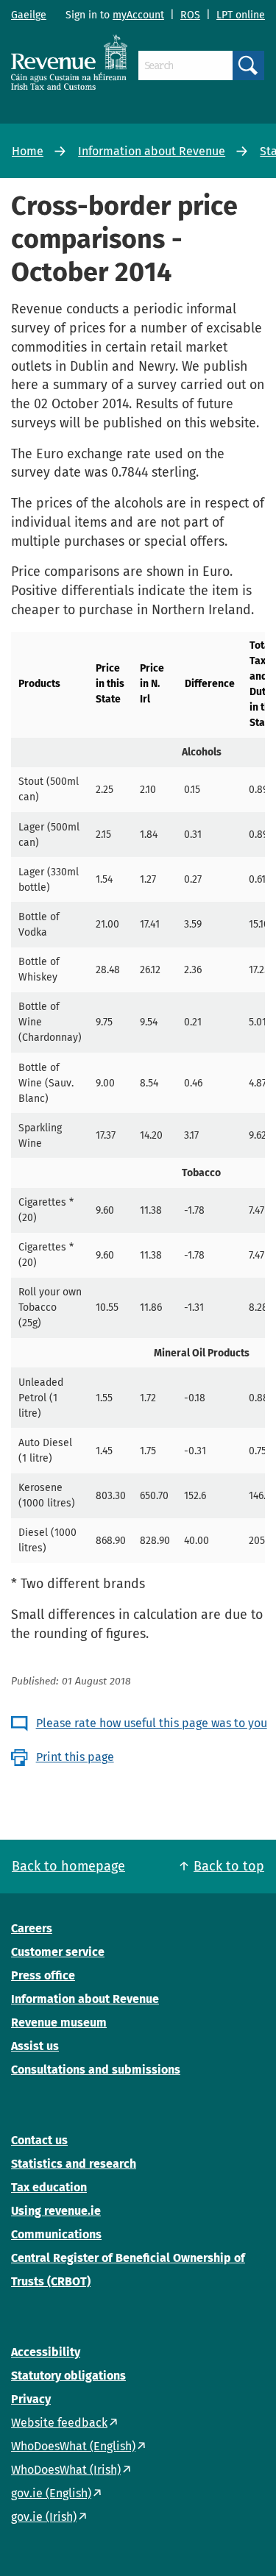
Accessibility (46, 2352)
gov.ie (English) (51, 2493)
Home (28, 151)
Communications (56, 2234)
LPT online (241, 15)
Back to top (229, 1866)
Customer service (58, 1952)
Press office (43, 1975)
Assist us (35, 2046)
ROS (190, 15)
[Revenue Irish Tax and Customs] (69, 62)
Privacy (31, 2399)
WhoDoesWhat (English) (73, 2446)
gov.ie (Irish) (44, 2517)
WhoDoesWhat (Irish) (66, 2470)
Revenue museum (59, 2022)
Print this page (75, 1757)
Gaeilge (29, 15)
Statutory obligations (68, 2376)
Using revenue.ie (56, 2211)
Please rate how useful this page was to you (152, 1723)
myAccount (138, 15)
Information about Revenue (152, 151)
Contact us (39, 2140)
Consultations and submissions (96, 2070)
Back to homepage (68, 1866)
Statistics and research (74, 2164)
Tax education (49, 2187)
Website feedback (59, 2423)
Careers (32, 1928)
